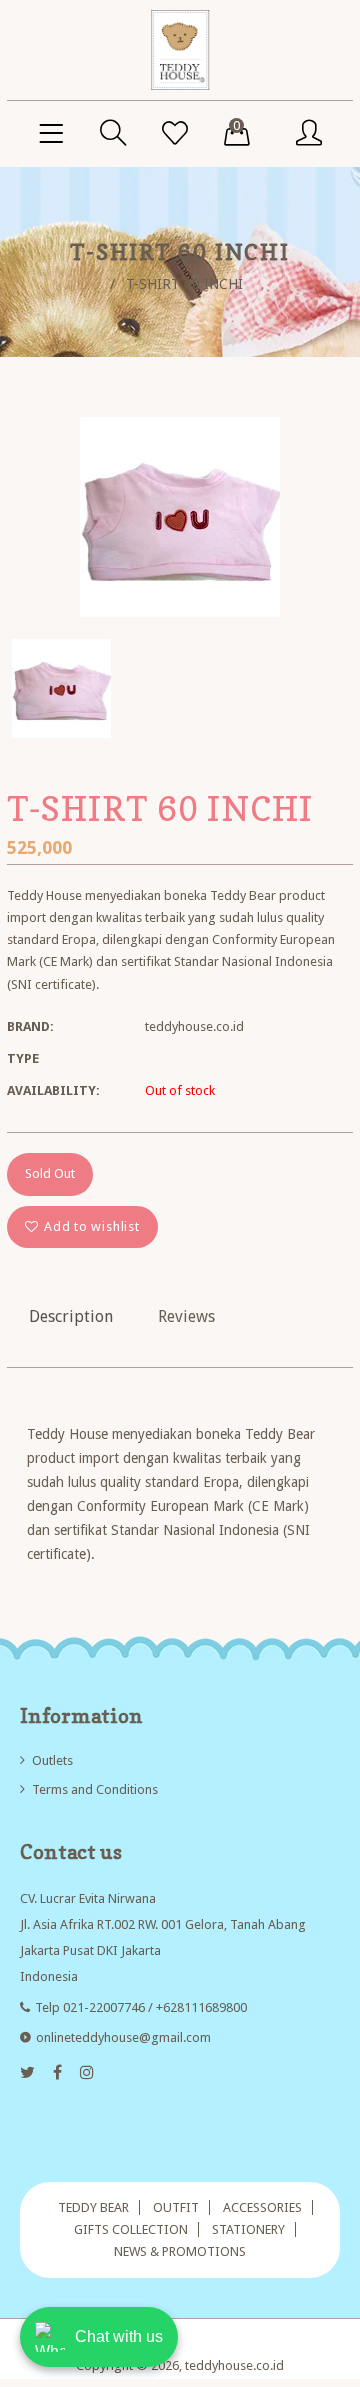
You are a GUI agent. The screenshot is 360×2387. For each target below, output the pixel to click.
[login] (309, 134)
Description (71, 1316)
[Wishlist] (175, 134)
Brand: (30, 1026)
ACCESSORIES (262, 2207)
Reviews (186, 1316)
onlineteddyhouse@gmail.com (123, 2037)
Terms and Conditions (95, 1789)
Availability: (53, 1090)
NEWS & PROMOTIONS (180, 2251)
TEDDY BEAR (93, 2207)
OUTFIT (176, 2207)
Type (23, 1058)
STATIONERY (248, 2229)
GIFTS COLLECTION (131, 2229)
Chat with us (119, 2336)
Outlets (52, 1760)
